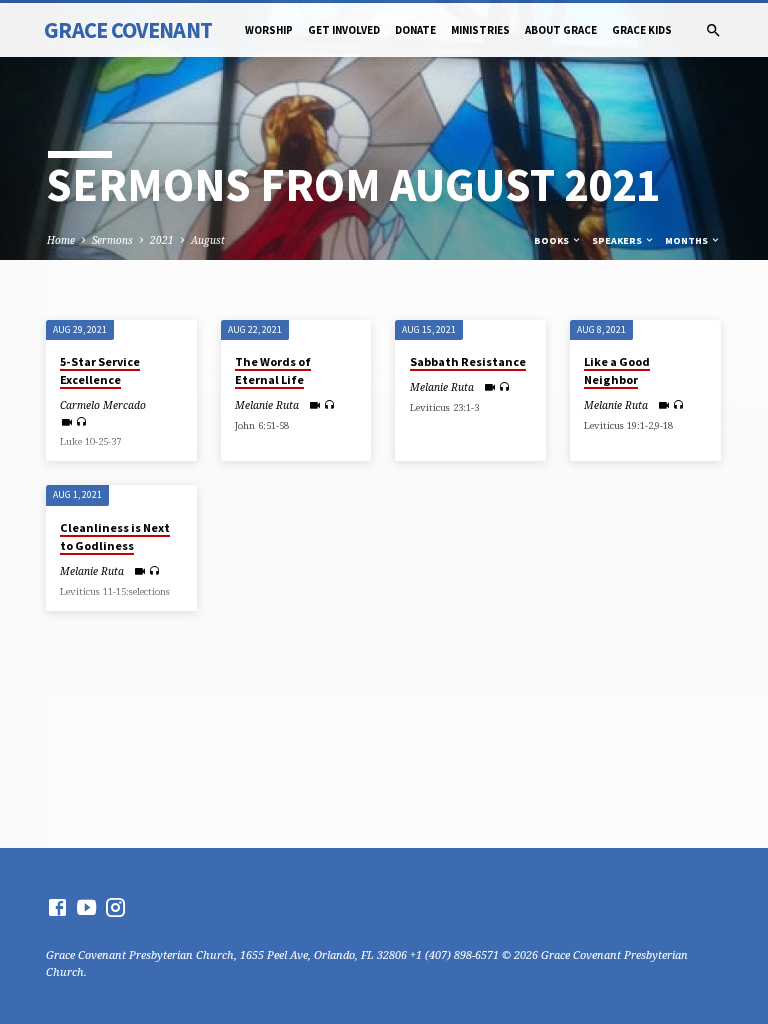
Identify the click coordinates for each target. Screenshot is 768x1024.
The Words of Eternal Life (273, 370)
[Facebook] (57, 907)
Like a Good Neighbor (617, 370)
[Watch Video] (66, 422)
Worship (269, 30)
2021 (162, 240)
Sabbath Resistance (468, 361)
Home (61, 240)
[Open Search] (713, 30)
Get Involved (344, 30)
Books (552, 240)
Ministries (480, 30)
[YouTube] (86, 907)
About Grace (561, 30)
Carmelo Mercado (103, 405)
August (208, 240)
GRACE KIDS (642, 30)
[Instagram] (115, 907)
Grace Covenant (128, 30)
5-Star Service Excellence (100, 370)
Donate (415, 30)
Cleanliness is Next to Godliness (115, 536)
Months (687, 240)
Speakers (618, 240)
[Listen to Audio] (81, 421)
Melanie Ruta (267, 405)
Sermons (112, 240)
